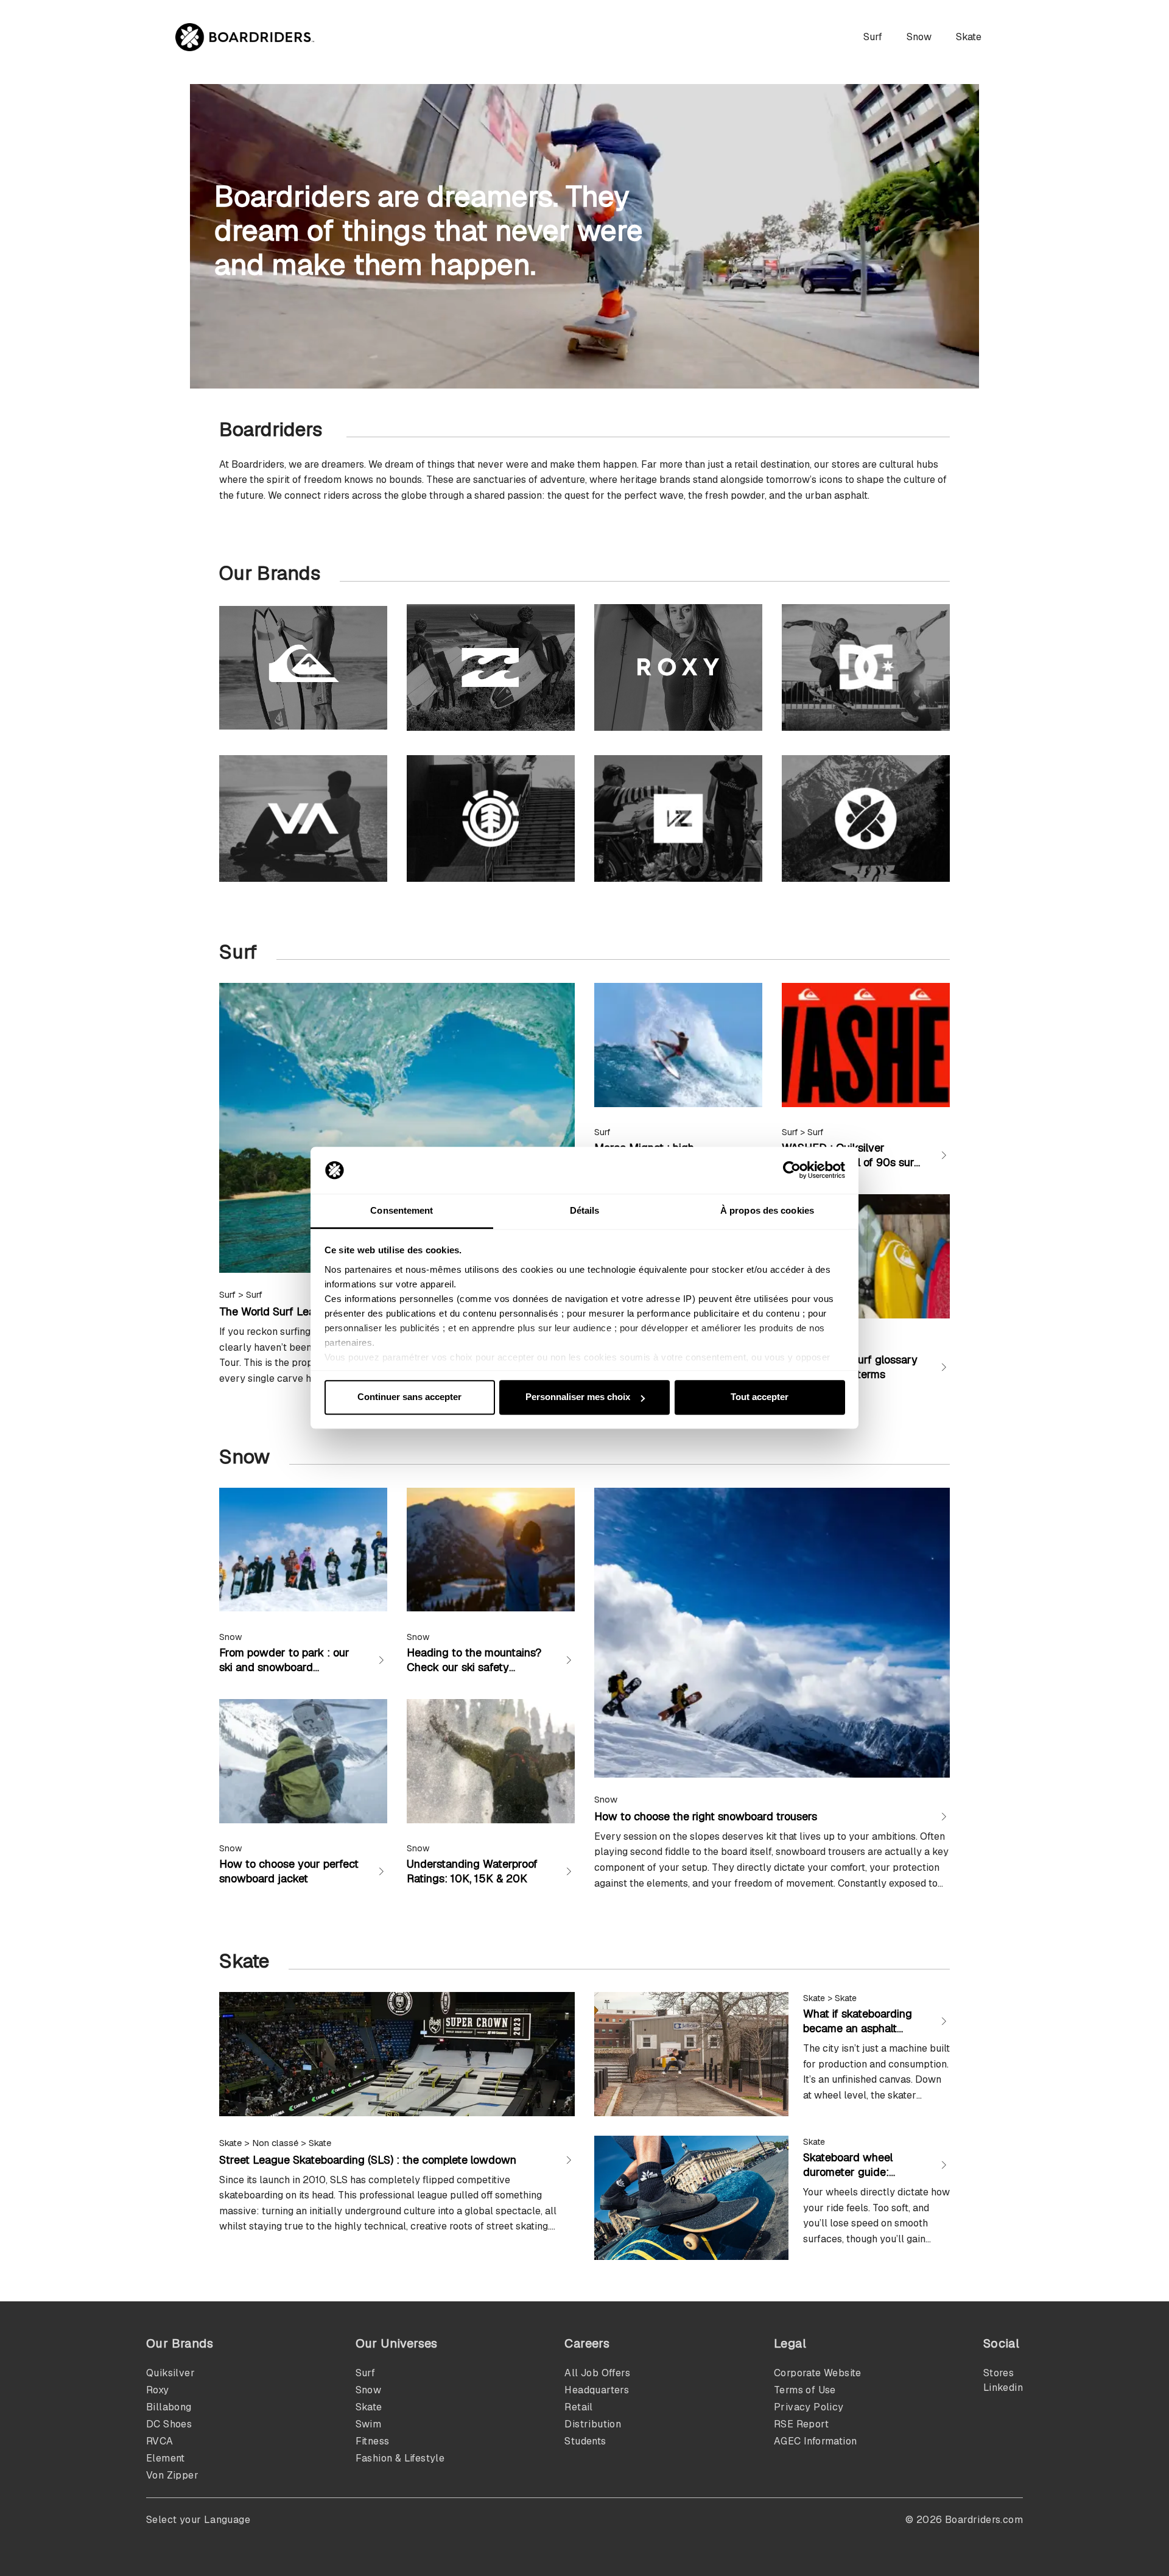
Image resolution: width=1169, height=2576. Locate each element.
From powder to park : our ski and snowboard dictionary (284, 1667)
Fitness (373, 2441)
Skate (969, 37)
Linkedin (1003, 2388)
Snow (919, 37)
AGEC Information (815, 2441)
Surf (873, 37)
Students (585, 2441)
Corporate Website (818, 2373)
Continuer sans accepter (409, 1397)
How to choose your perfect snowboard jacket (289, 1871)
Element (166, 2458)
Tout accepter (760, 1397)
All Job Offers (597, 2373)
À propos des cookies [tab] (767, 1210)
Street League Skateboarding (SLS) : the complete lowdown (368, 2160)
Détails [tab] (585, 1210)
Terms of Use (805, 2390)
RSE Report (801, 2424)
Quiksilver (170, 2373)
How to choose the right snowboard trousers (706, 1816)
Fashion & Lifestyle (400, 2458)
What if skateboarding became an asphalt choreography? (858, 2028)
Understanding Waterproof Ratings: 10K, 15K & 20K (472, 1871)
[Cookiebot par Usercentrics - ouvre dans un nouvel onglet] (792, 1170)
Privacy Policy (809, 2407)
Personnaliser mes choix (578, 1397)
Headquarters (597, 2390)
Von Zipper (172, 2475)
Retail (578, 2407)
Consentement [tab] (402, 1210)
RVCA (160, 2441)
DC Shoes (169, 2424)
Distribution (593, 2424)
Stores (999, 2373)
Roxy (158, 2390)
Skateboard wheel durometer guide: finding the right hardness (848, 2179)
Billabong (169, 2407)
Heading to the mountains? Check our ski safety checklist (474, 1667)
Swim (369, 2424)
